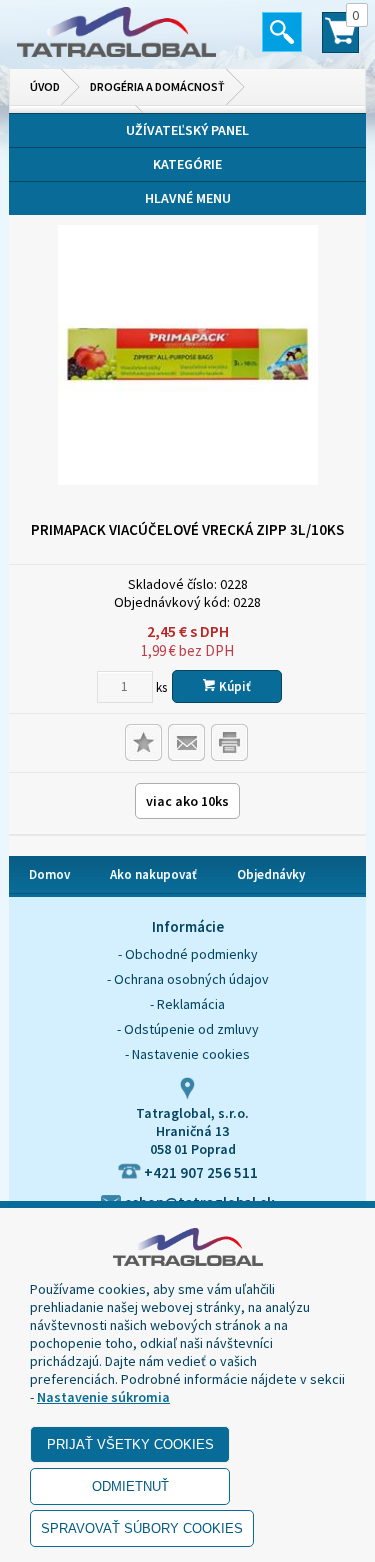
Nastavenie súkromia (103, 1397)
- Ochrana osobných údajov (188, 979)
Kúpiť (233, 686)
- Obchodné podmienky (188, 954)
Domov (49, 874)
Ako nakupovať (153, 874)
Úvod (45, 86)
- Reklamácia (187, 1004)
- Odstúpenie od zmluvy (188, 1029)
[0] (340, 41)
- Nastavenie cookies (187, 1054)
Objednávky (271, 874)
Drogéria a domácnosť (157, 86)
